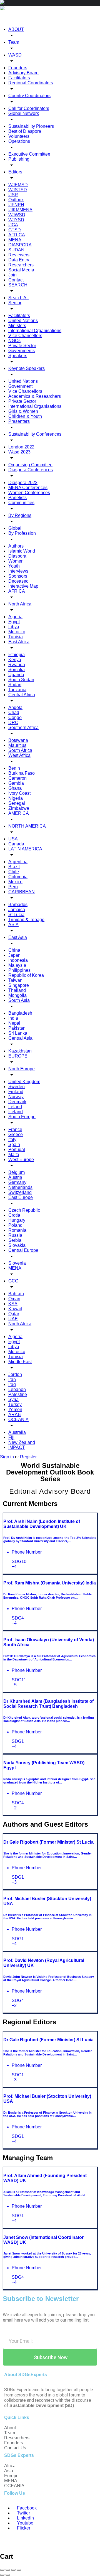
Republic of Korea (26, 975)
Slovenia (17, 1263)
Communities (21, 503)
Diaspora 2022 (23, 483)
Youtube (25, 2523)
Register (28, 1457)
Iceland (16, 1112)
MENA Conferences (28, 488)
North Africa (20, 604)
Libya (14, 627)
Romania (17, 1230)
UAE (13, 1319)
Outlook (16, 200)
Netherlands (20, 1187)
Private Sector (22, 346)
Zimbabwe (19, 808)
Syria (13, 1399)
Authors (16, 546)
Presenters (19, 421)
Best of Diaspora (25, 131)
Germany (17, 1182)
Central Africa (22, 695)
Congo (15, 717)
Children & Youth (25, 416)
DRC (13, 722)
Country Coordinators (29, 96)
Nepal (14, 1023)
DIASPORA (20, 245)
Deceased (18, 581)
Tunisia (16, 637)
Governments (22, 351)
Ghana (15, 788)
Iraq (12, 1384)
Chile (14, 872)
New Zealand (22, 1442)
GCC (13, 1281)
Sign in (7, 1457)
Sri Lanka (18, 1033)
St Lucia (16, 915)
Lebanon (17, 1389)
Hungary (17, 1220)
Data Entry (19, 260)
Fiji (11, 1437)
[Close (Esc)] (2, 2570)
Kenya (15, 660)
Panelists (17, 498)
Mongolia (17, 995)
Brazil (14, 867)
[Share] (8, 2570)
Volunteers (19, 136)
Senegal (17, 803)
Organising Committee (30, 465)
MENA (15, 240)
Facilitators (19, 78)
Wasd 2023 (19, 452)
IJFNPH (16, 205)
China (14, 950)
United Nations (23, 321)
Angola (15, 707)
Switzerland (20, 1192)
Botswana (18, 740)
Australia (17, 1432)
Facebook (26, 2508)
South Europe (22, 1117)
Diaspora (17, 556)
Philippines (19, 970)
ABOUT (16, 29)
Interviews (18, 571)
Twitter (23, 2513)
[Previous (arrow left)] (2, 2575)
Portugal (17, 1150)
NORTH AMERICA (27, 826)
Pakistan (17, 1028)
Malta (14, 1155)
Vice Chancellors (25, 336)
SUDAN (16, 250)
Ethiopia (17, 655)
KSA (13, 1304)
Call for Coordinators (29, 108)
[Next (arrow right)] (8, 2575)
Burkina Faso (22, 773)
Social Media (21, 270)
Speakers (18, 356)
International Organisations (35, 331)
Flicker (23, 2528)
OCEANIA (18, 1420)
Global (15, 528)
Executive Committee (29, 154)
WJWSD (17, 215)
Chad (14, 712)
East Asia (18, 937)
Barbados (18, 905)
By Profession (22, 533)
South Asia (19, 1000)
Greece (16, 1134)
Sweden (17, 1087)
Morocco (17, 632)
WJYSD (16, 220)
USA (13, 839)
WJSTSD (18, 190)
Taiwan (15, 980)
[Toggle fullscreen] (13, 2570)
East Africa (19, 642)
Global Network (24, 113)
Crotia (14, 1215)
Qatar (14, 1314)
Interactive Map (23, 586)
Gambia (16, 783)
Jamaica (17, 910)
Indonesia (18, 960)
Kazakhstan (20, 1051)
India (13, 1018)
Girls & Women (23, 411)
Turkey (15, 1404)
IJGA (13, 225)
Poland (15, 1225)
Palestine (18, 1394)
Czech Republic (24, 1210)
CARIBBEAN (22, 892)
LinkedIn (25, 2518)
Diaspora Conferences (31, 470)
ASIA (13, 925)
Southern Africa (23, 728)
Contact (16, 280)
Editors (15, 172)
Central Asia (20, 1038)
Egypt (14, 622)
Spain (14, 1145)
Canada (16, 844)
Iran (12, 1379)
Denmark (17, 1102)
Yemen (15, 1410)
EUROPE (18, 1056)
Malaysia (17, 965)
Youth (14, 566)
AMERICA (19, 813)
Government (20, 386)
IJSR (13, 195)
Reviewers (19, 255)
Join (12, 275)
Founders (18, 68)
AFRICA (17, 235)
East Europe (21, 1197)
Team (14, 42)
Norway (16, 1097)
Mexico (15, 882)
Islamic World (22, 551)
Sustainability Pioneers (31, 126)
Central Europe (23, 1250)
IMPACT (17, 1447)
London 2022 (21, 447)
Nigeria (16, 798)
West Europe (21, 1160)
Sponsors (18, 576)
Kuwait (15, 1309)
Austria (15, 1177)
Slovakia (17, 1245)
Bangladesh (20, 1013)
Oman (14, 1299)
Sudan (15, 685)
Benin (14, 768)
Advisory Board (23, 73)
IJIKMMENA (20, 210)
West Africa (19, 755)
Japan (14, 955)
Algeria (15, 617)
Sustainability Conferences (35, 434)
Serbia (15, 1240)
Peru (13, 887)
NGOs (14, 341)
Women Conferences (29, 493)
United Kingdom (24, 1082)
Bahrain (16, 1294)
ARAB (15, 1415)
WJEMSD (18, 185)
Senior (15, 303)
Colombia (18, 877)
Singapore (19, 985)
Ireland (15, 1107)
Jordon (15, 1374)
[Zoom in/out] (19, 2570)
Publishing (19, 159)
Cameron (17, 778)
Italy (12, 1139)
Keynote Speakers (27, 368)
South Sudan (21, 680)
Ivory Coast (19, 793)
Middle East (20, 1362)
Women (16, 561)
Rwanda (17, 665)
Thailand (17, 990)
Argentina (18, 862)
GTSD (15, 230)
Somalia (17, 670)
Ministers (17, 326)
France (15, 1129)
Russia (15, 1235)
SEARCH (18, 285)
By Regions (20, 515)
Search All (18, 298)
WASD (15, 55)
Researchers (21, 265)
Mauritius (17, 745)
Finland (16, 1092)
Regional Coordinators (31, 83)
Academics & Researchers (35, 396)
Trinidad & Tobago (26, 920)
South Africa (20, 750)
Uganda (16, 675)
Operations (19, 141)
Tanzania (17, 690)
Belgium (17, 1172)
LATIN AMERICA (25, 849)
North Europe (22, 1069)
